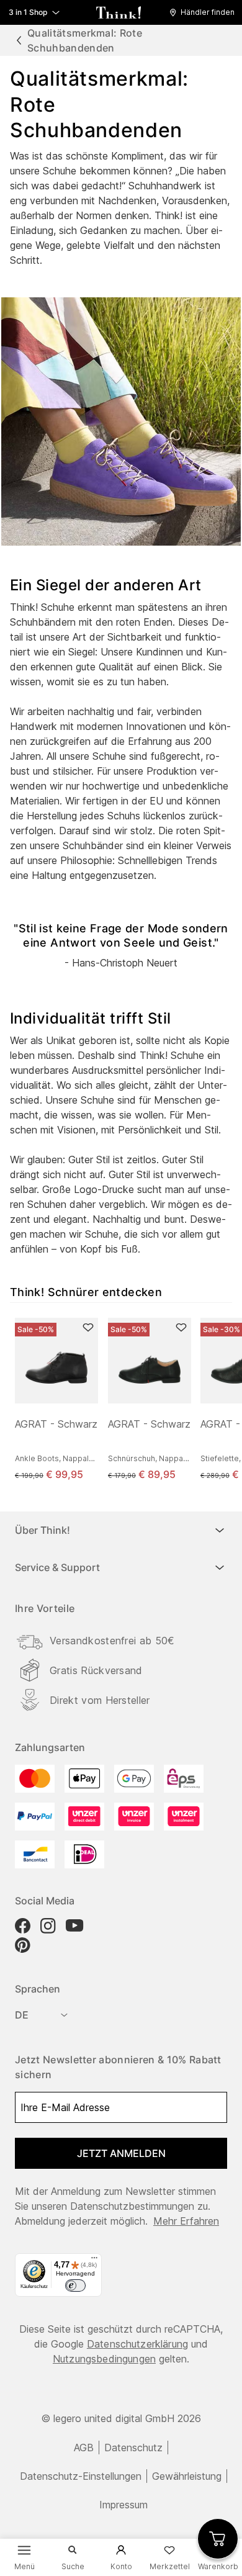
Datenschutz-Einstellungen (81, 2476)
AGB (84, 2448)
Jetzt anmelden (121, 2153)
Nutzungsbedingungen (104, 2359)
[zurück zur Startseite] (119, 12)
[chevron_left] (19, 40)
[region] (126, 1400)
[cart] (218, 2539)
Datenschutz (133, 2448)
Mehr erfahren (186, 2221)
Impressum (123, 2505)
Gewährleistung (187, 2476)
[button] (205, 12)
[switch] (75, 2286)
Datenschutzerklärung (137, 2344)
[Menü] (94, 2261)
